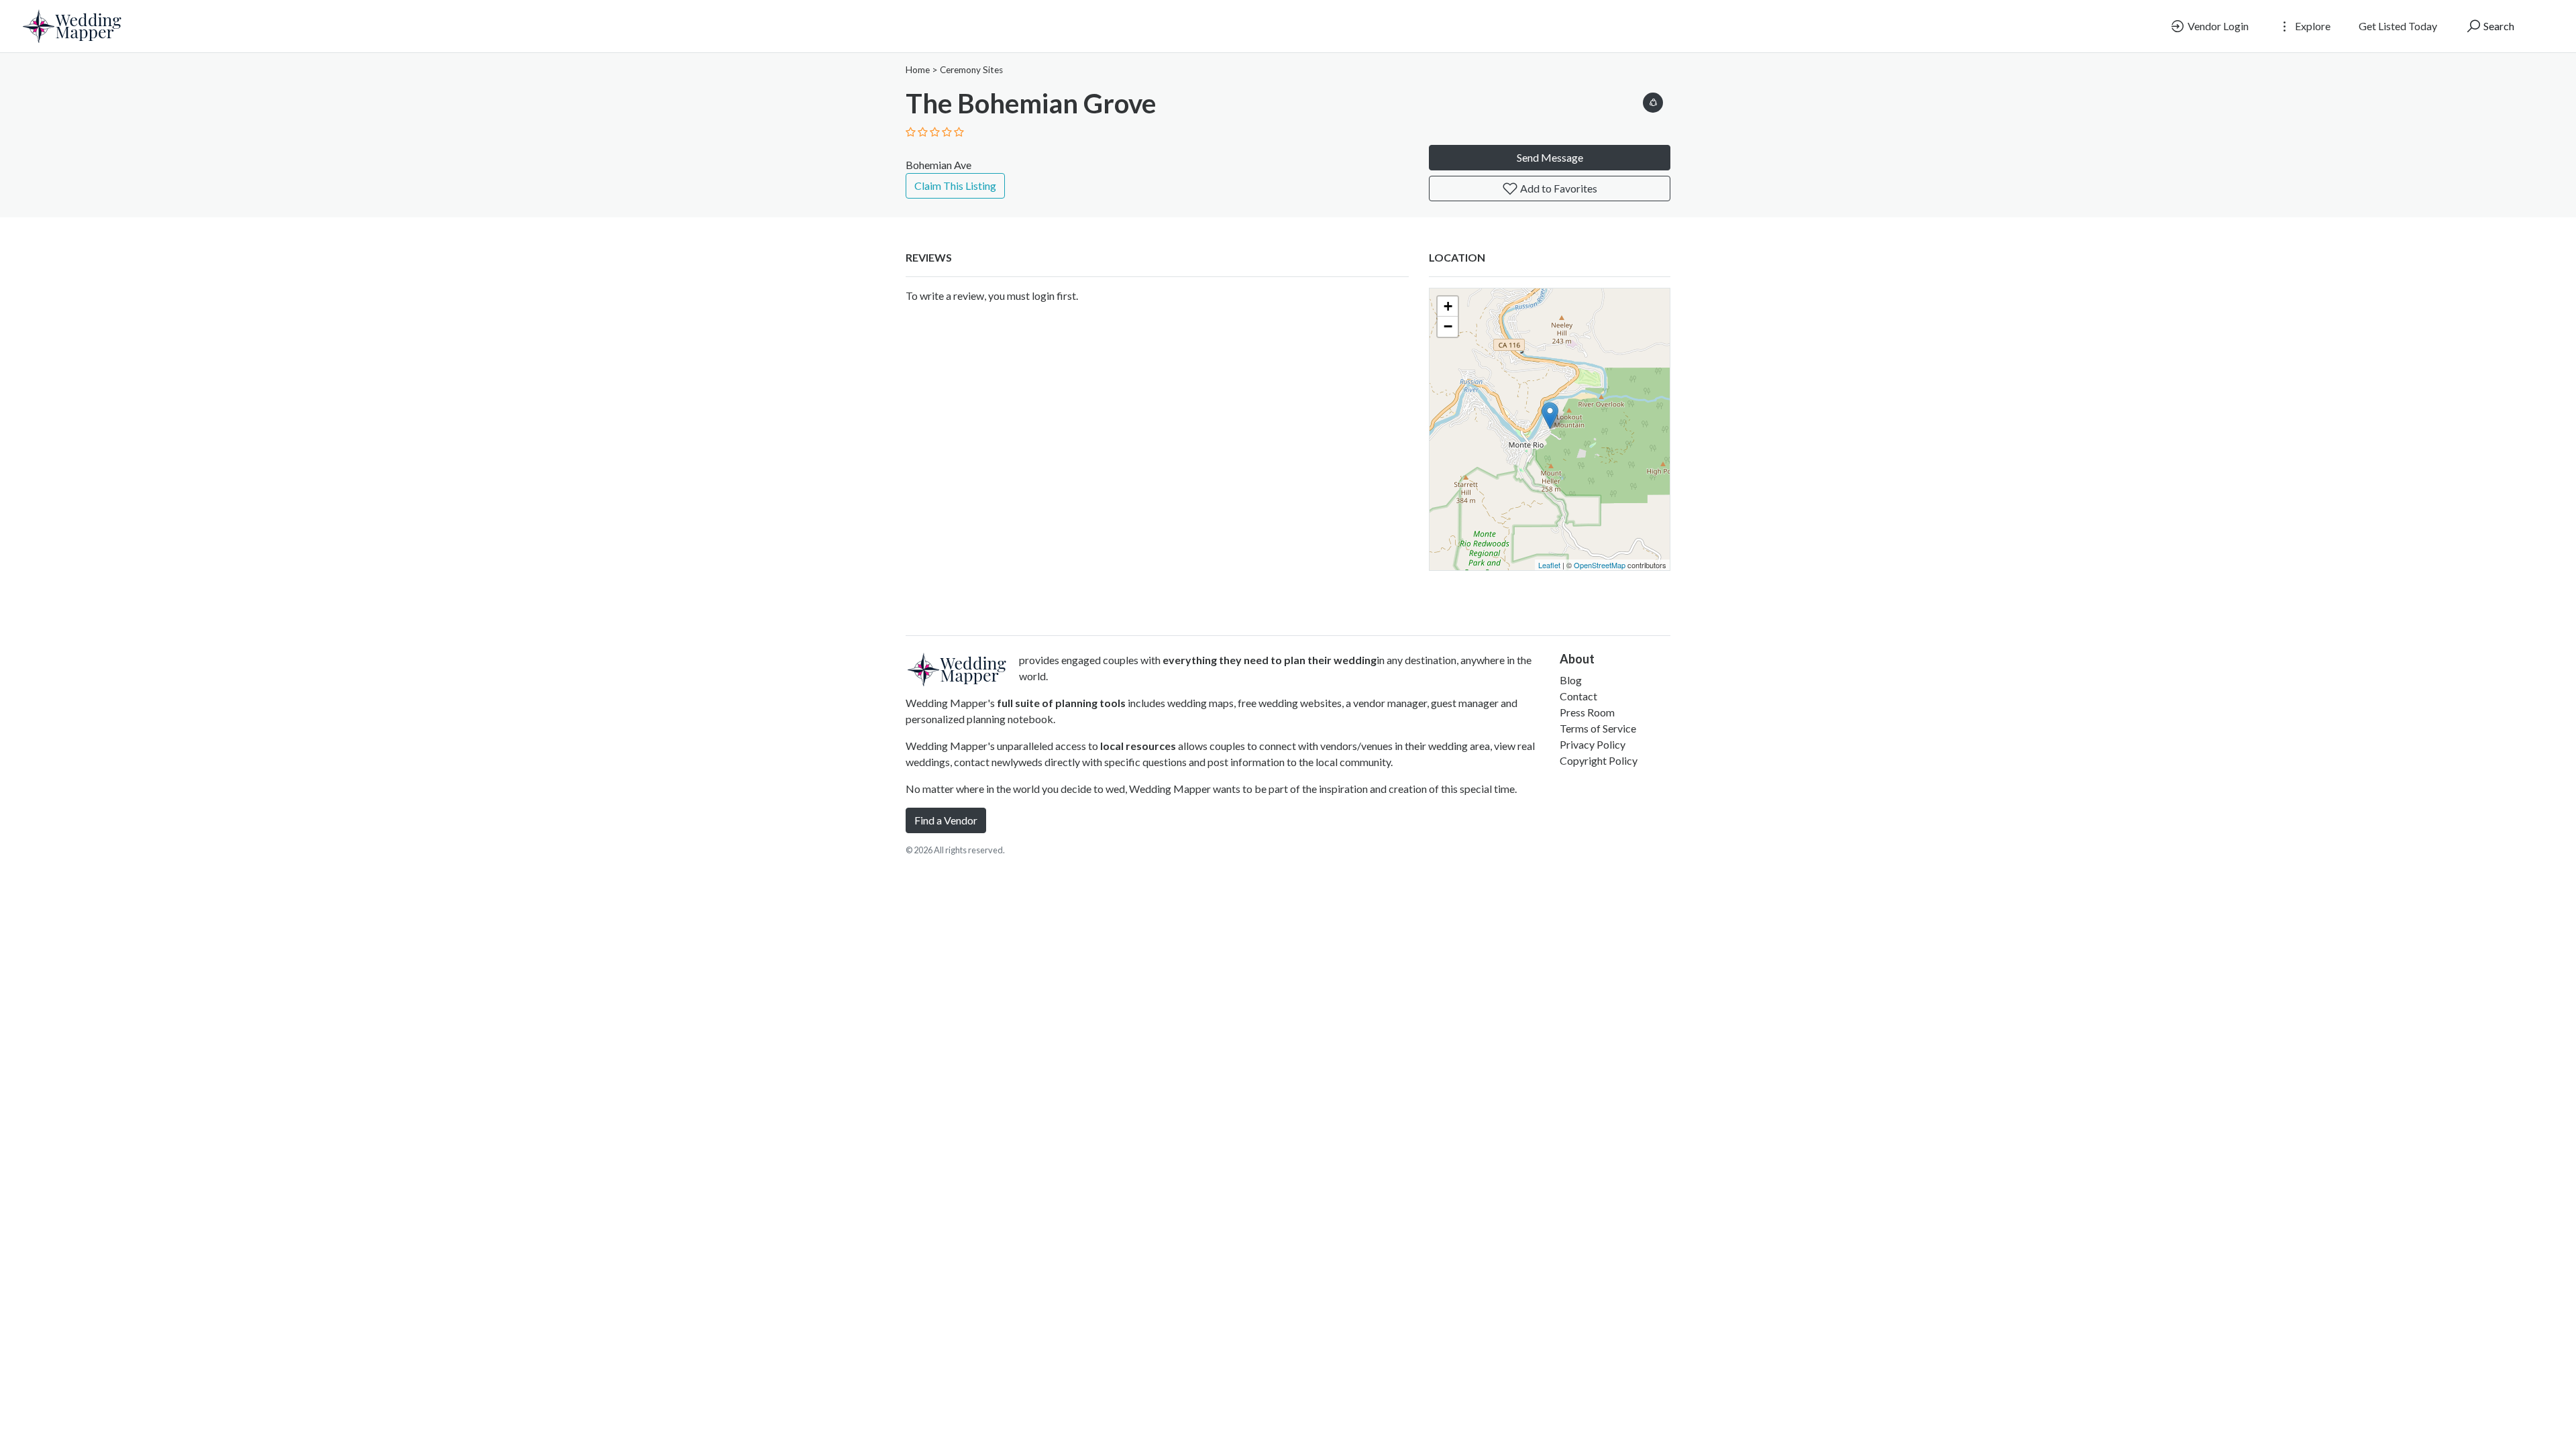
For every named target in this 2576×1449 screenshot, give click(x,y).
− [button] (1448, 326)
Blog (1571, 680)
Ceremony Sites (971, 70)
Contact (1578, 696)
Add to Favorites (1558, 188)
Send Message (1550, 157)
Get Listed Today (2398, 26)
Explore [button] (2312, 26)
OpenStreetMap (1600, 565)
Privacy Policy (1593, 744)
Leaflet (1549, 565)
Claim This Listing (955, 185)
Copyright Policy (1599, 760)
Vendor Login (2217, 26)
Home (918, 70)
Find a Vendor (946, 820)
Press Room (1587, 712)
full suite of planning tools (1061, 703)
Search (2498, 26)
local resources (1138, 746)
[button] (1653, 100)
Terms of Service (1598, 728)
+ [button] (1448, 306)
